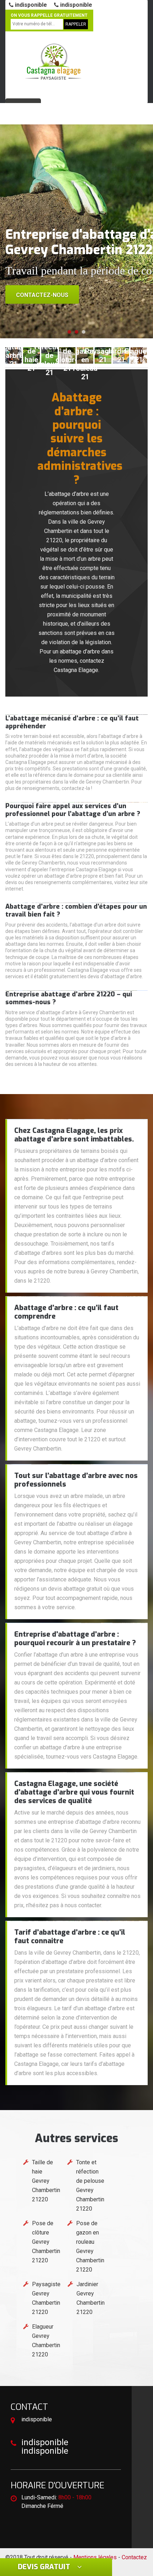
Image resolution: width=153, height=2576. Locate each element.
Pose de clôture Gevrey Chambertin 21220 (46, 2242)
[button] (69, 332)
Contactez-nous (42, 295)
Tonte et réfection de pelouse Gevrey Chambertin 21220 (90, 2185)
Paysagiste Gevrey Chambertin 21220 (46, 2298)
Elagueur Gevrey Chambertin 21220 (46, 2341)
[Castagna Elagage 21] (53, 62)
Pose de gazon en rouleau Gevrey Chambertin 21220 (90, 2246)
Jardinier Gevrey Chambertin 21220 (91, 2298)
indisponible (30, 5)
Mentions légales (95, 2557)
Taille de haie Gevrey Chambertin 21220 (46, 2181)
